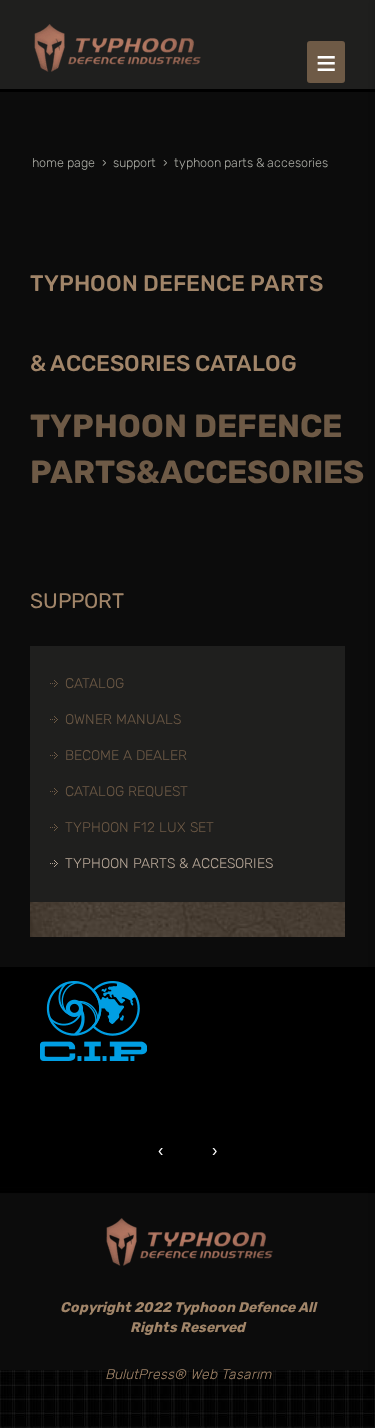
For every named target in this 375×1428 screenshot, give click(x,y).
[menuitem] (197, 684)
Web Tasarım (230, 1374)
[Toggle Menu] (326, 62)
